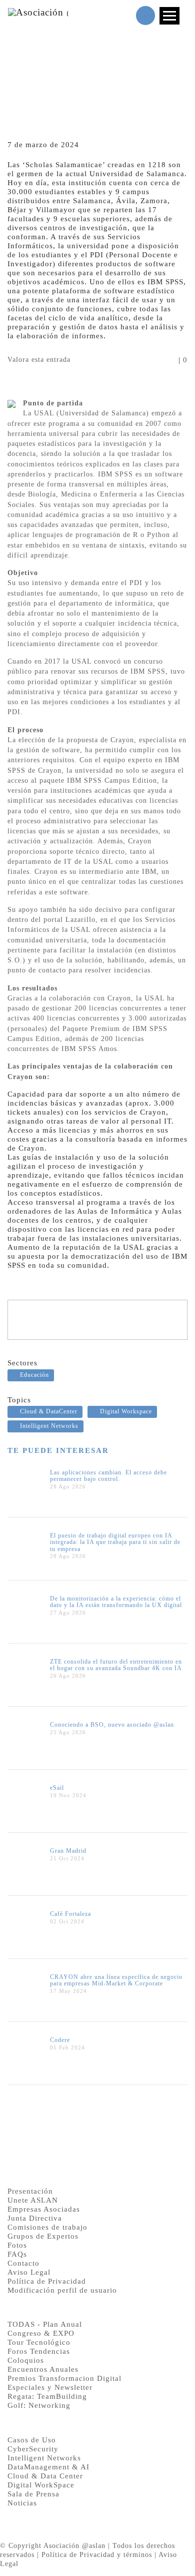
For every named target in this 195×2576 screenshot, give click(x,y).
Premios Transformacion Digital (64, 2378)
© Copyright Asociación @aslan (53, 2546)
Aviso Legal (29, 2272)
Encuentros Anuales (43, 2369)
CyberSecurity (33, 2449)
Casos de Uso (32, 2440)
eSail (57, 1788)
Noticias (22, 2503)
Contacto (23, 2263)
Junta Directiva (35, 2218)
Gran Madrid (68, 1851)
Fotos (17, 2245)
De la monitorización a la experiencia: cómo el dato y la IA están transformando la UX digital (116, 1602)
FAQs (17, 2254)
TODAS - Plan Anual (45, 2324)
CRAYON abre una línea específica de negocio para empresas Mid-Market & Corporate (116, 1980)
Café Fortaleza (70, 1914)
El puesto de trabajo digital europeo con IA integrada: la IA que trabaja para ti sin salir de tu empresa (115, 1542)
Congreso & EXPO (41, 2333)
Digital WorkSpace (41, 2485)
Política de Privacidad (47, 2281)
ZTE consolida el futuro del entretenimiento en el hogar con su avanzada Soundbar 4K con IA (116, 1665)
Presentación (30, 2191)
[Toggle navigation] (169, 16)
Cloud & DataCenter (49, 1411)
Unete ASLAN (33, 2200)
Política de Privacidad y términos (97, 2555)
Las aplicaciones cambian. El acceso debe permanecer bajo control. (108, 1476)
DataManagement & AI (48, 2467)
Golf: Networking (39, 2405)
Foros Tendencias (39, 2351)
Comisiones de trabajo (47, 2227)
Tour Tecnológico (39, 2342)
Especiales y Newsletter (50, 2387)
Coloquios (26, 2360)
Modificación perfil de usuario (62, 2290)
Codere (60, 2040)
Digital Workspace (126, 1411)
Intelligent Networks (49, 1426)
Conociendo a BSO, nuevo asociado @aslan (112, 1725)
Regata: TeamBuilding (47, 2396)
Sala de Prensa (33, 2494)
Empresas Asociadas (44, 2209)
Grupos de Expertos (43, 2236)
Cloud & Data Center (45, 2476)
